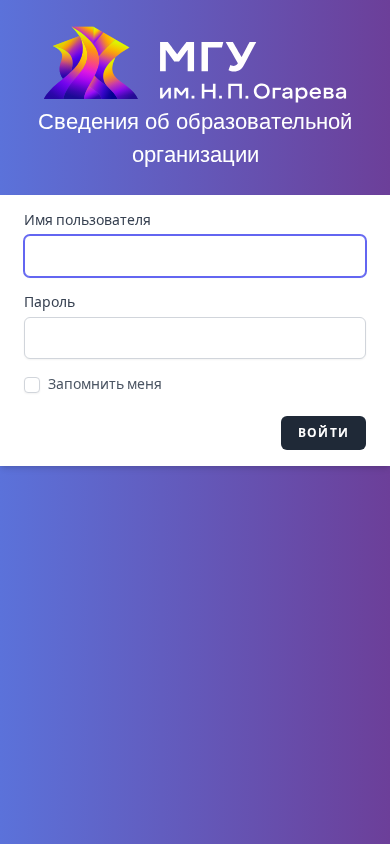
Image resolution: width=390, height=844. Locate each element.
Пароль (49, 302)
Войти (323, 433)
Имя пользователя (87, 220)
